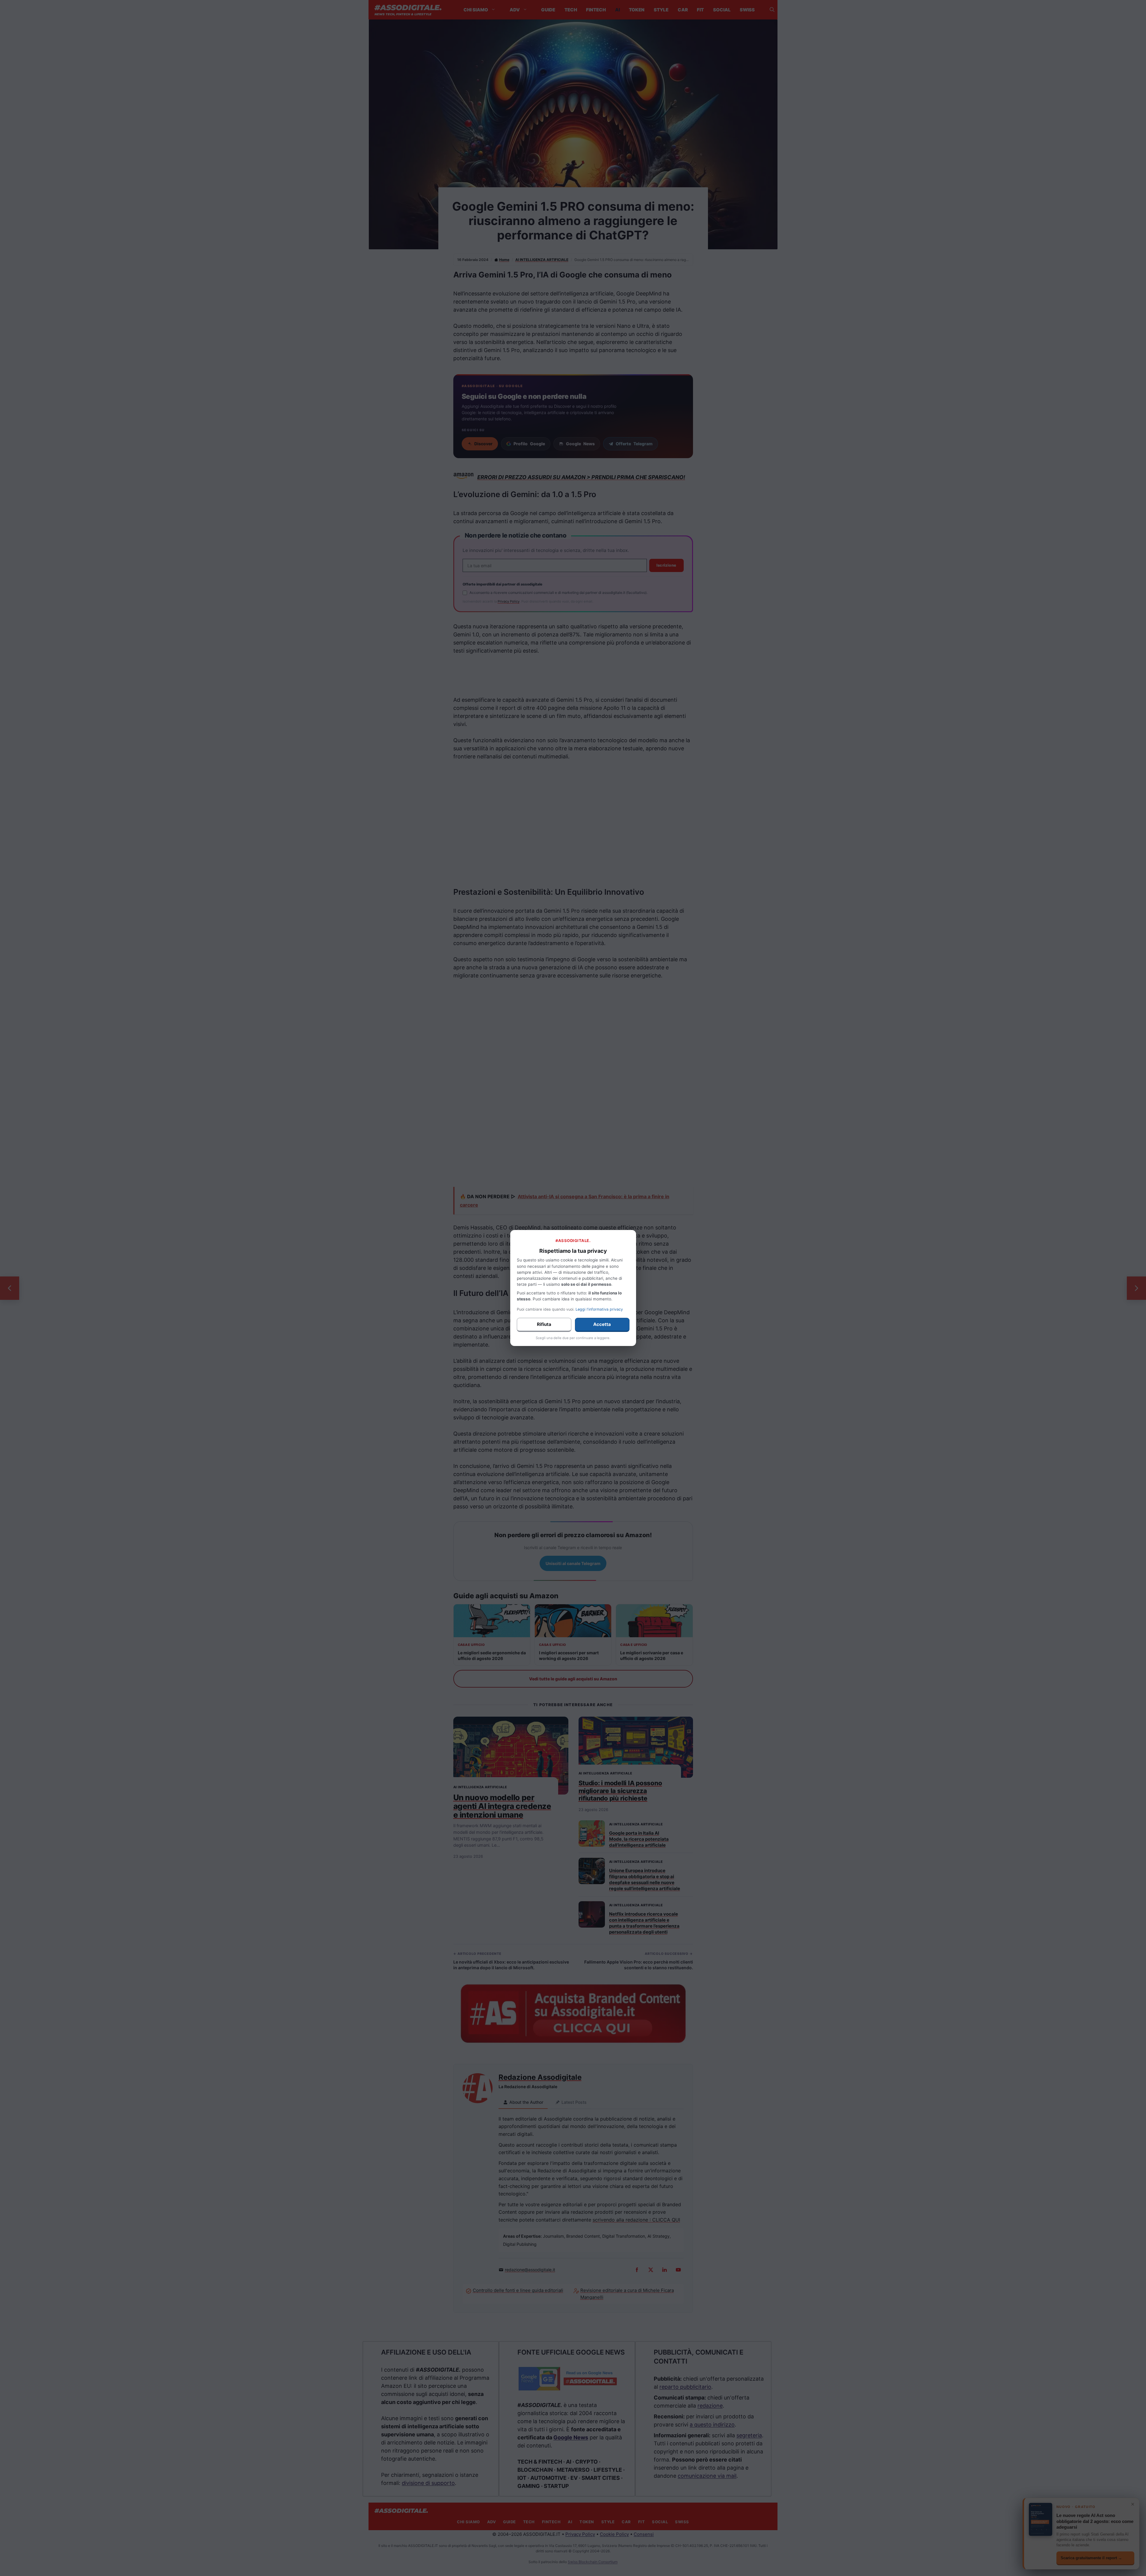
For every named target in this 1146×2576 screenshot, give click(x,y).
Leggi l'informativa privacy (599, 1309)
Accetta (602, 1324)
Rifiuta (544, 1324)
